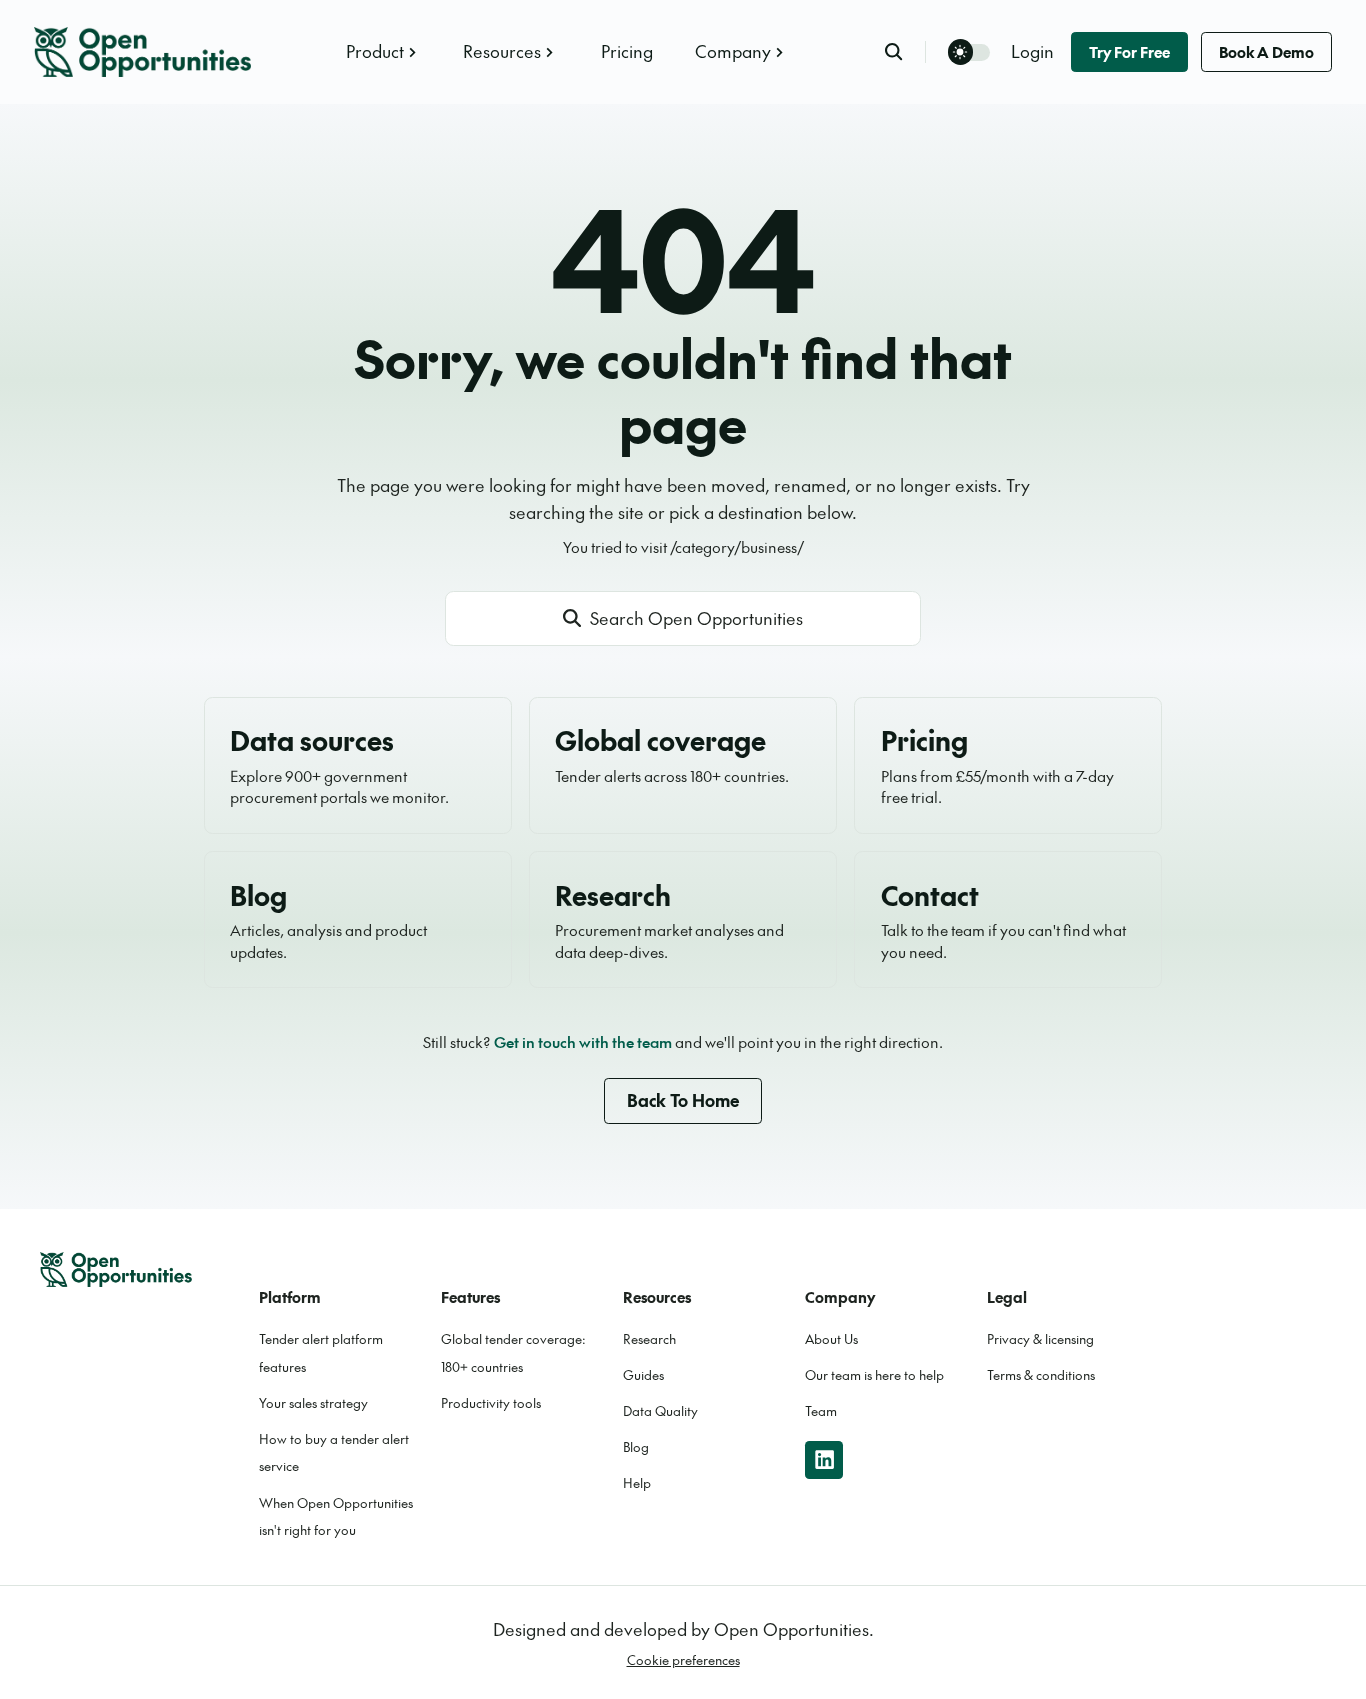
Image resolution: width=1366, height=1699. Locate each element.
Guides (643, 1375)
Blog (636, 1447)
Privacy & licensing (1040, 1339)
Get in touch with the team (583, 1041)
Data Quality (660, 1411)
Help (637, 1483)
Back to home (683, 1100)
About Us (831, 1339)
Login (1032, 51)
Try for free (1129, 51)
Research (649, 1339)
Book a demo (1266, 51)
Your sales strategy (313, 1403)
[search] (905, 51)
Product (375, 51)
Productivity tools (491, 1403)
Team (821, 1411)
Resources (502, 51)
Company (733, 51)
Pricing (627, 51)
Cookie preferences (683, 1660)
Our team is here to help (874, 1375)
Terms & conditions (1041, 1375)
